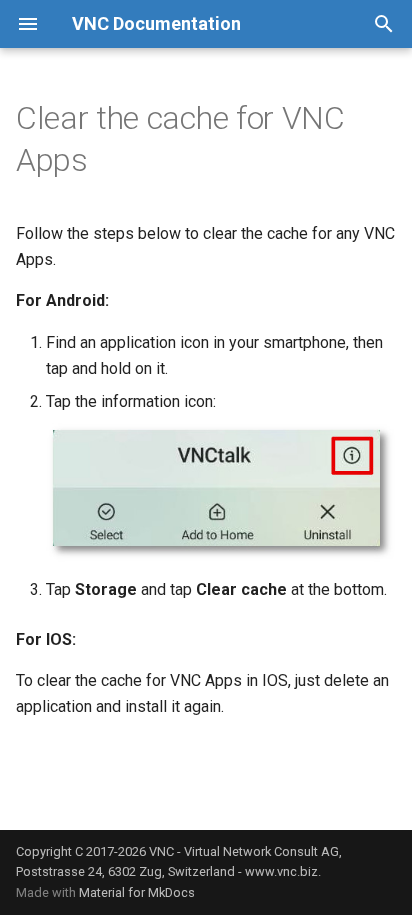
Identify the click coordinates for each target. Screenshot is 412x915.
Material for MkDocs (137, 892)
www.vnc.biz (281, 871)
